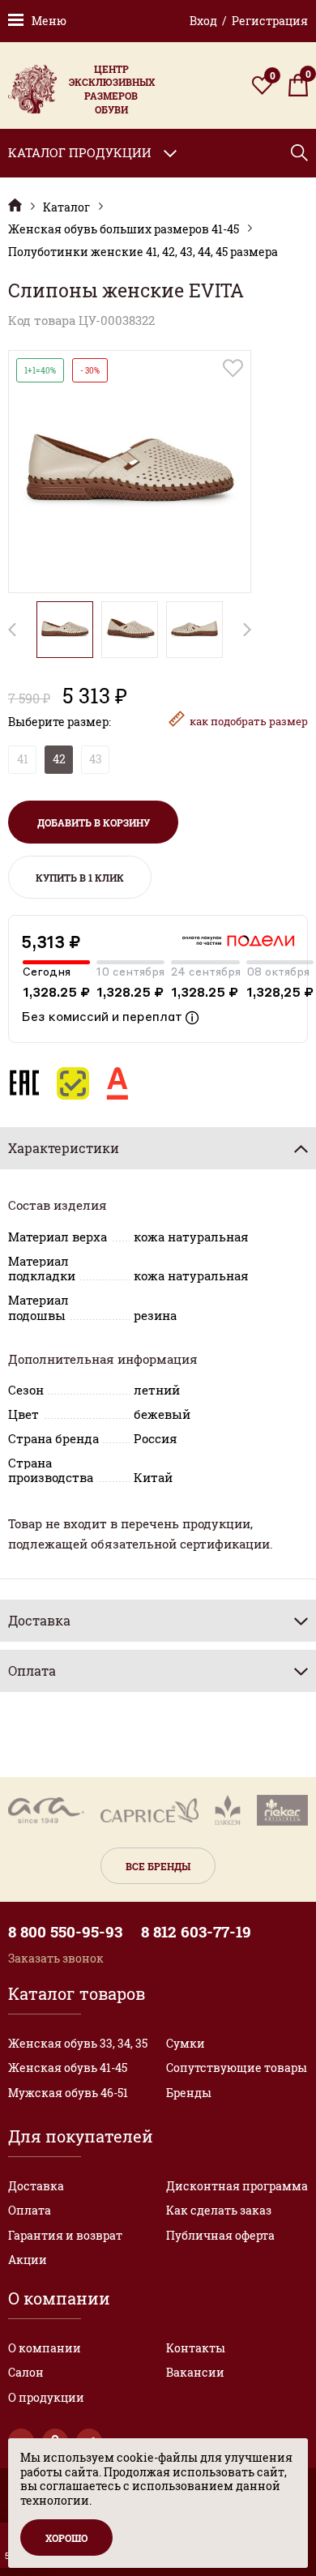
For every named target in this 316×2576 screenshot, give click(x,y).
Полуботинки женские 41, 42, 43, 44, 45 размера (143, 252)
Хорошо (66, 2538)
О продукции (46, 2397)
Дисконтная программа (237, 2186)
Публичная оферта (220, 2235)
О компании (45, 2348)
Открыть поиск (299, 153)
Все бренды (158, 1866)
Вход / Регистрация (249, 21)
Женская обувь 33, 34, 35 (78, 2043)
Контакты (196, 2348)
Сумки (186, 2043)
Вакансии (195, 2372)
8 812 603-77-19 (196, 1932)
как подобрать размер (249, 721)
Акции (28, 2260)
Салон (26, 2372)
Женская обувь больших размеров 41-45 (124, 229)
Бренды (189, 2093)
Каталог (66, 207)
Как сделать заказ (219, 2210)
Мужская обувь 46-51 (68, 2093)
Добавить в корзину (94, 822)
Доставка (36, 2186)
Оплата (30, 2210)
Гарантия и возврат (65, 2235)
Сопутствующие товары (237, 2068)
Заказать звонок (56, 1958)
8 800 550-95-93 (65, 1932)
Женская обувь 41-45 (68, 2068)
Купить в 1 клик (80, 878)
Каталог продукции (80, 152)
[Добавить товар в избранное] (233, 368)
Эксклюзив (15, 205)
